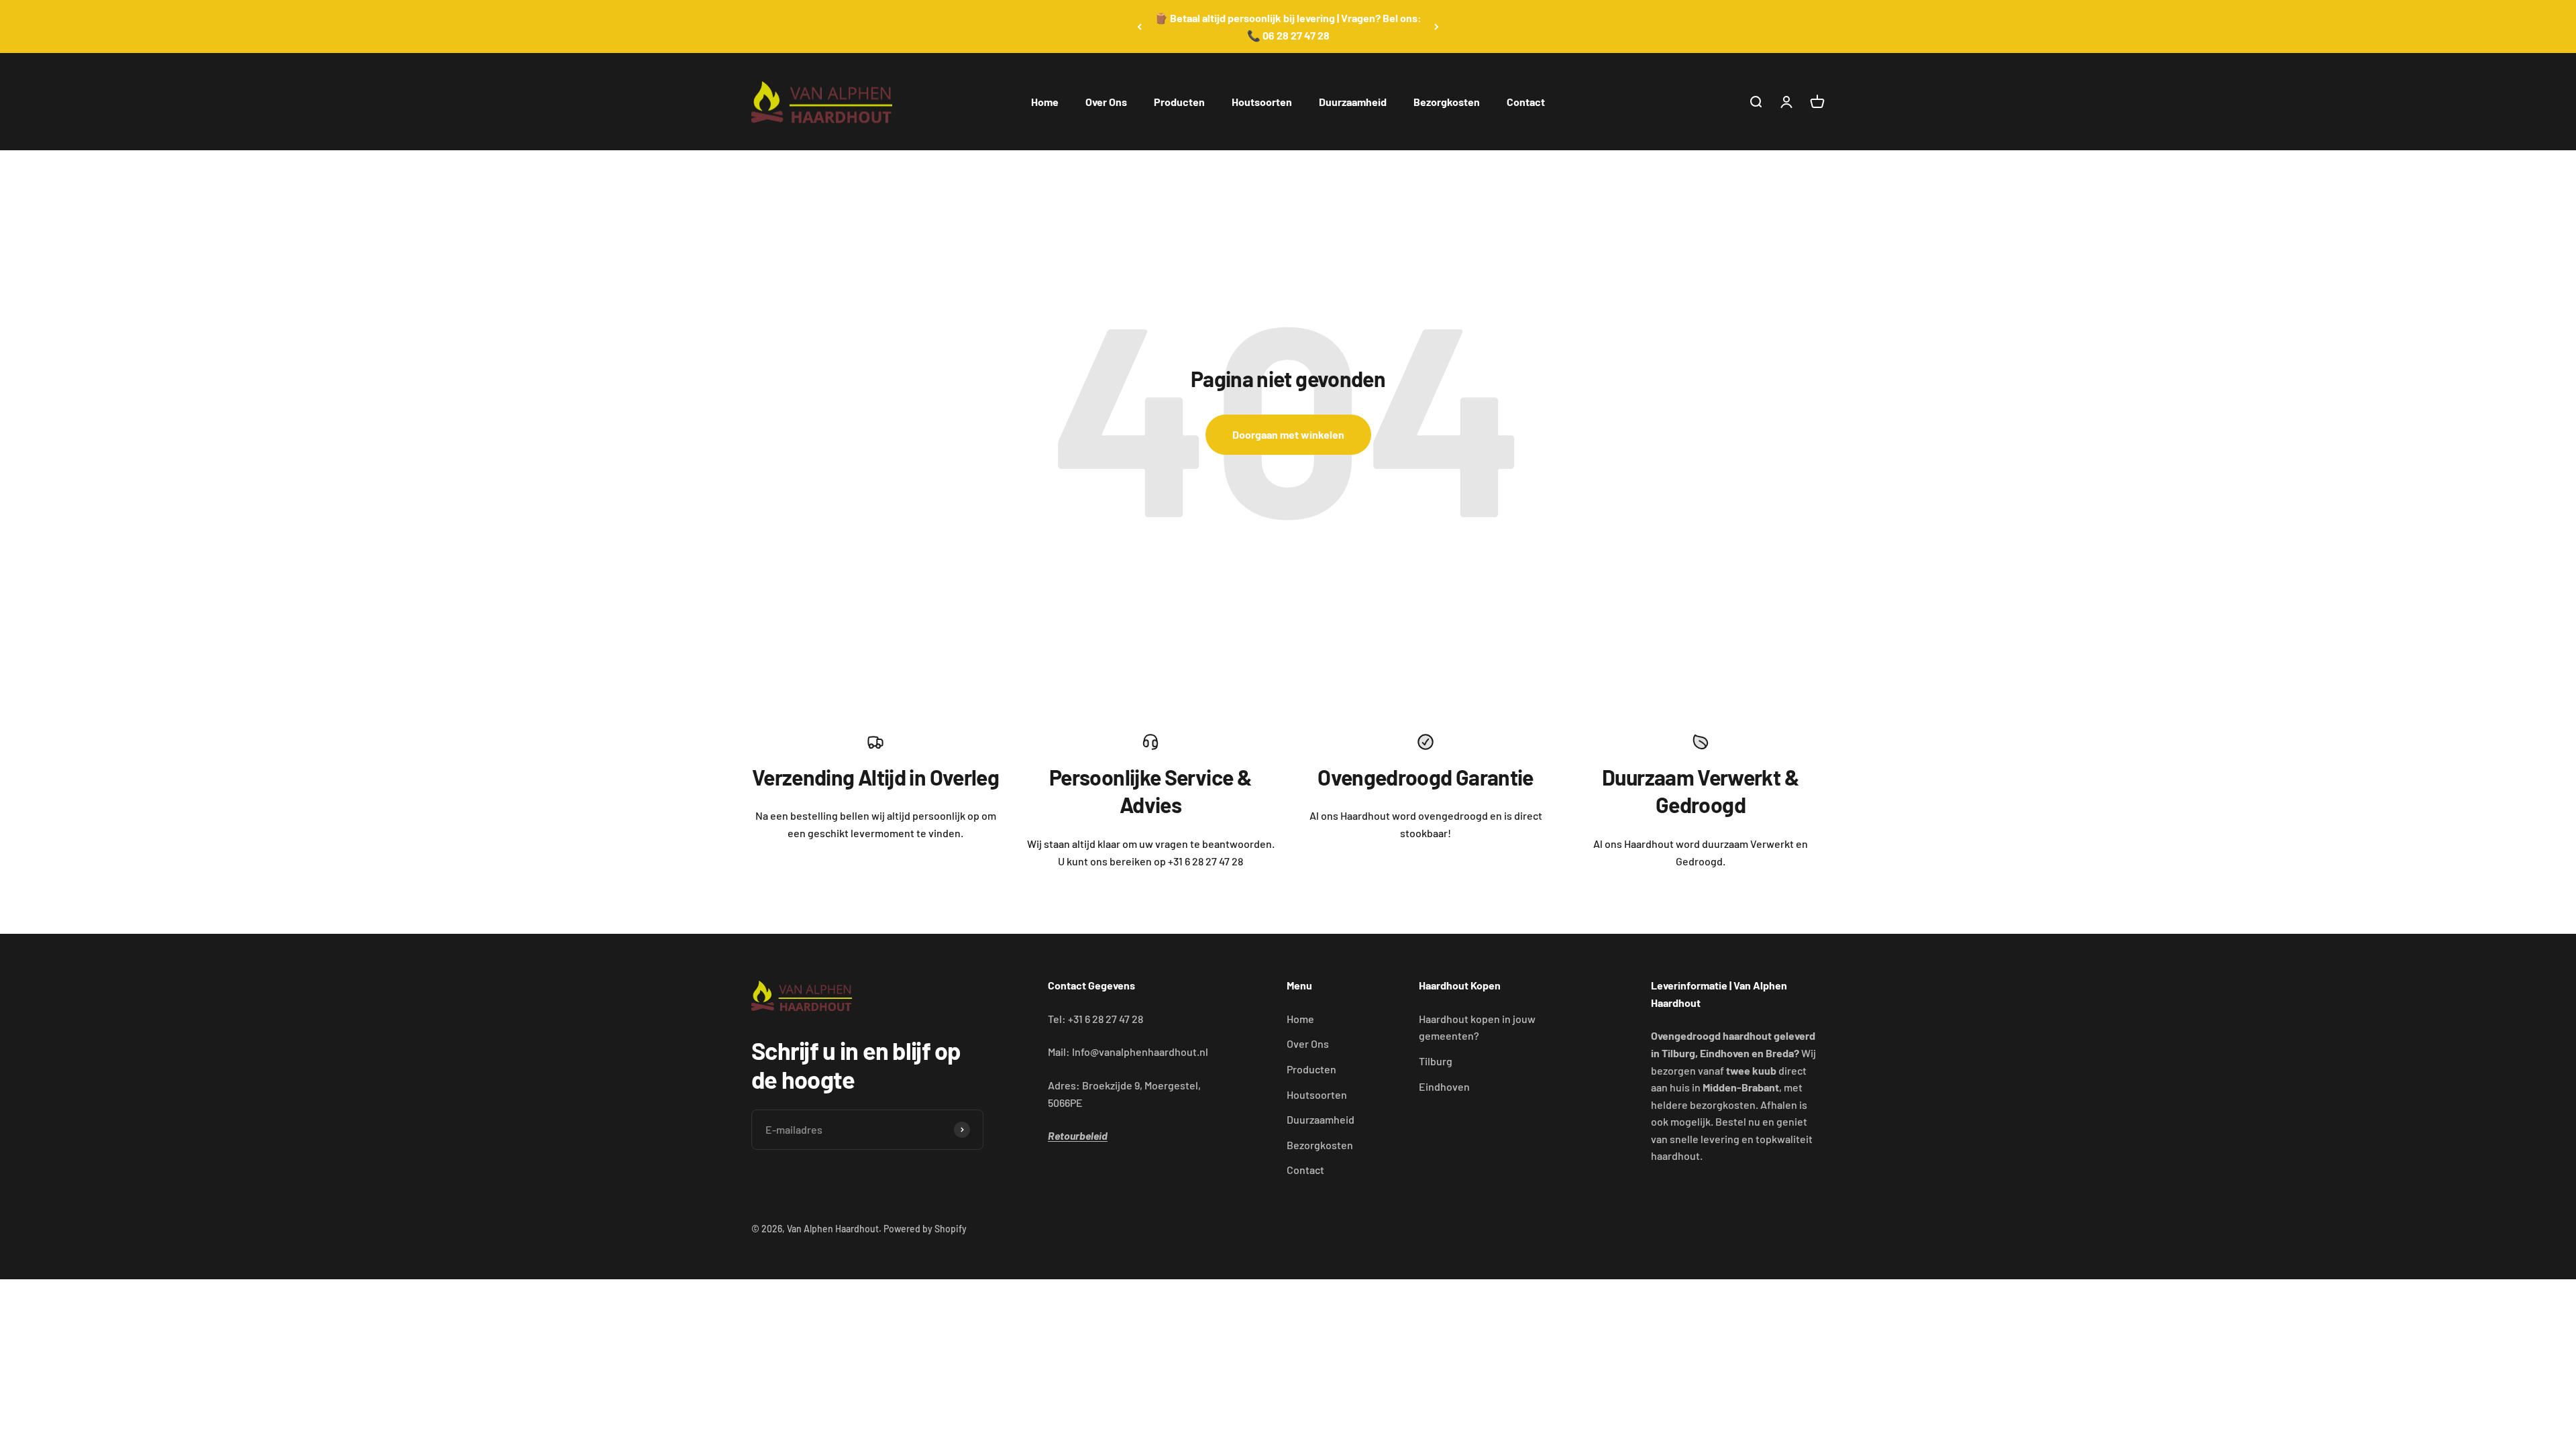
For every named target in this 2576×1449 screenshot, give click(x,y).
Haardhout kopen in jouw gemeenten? (1477, 1027)
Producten (1179, 102)
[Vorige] (1139, 26)
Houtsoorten (1262, 102)
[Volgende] (1437, 26)
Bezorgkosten (1447, 102)
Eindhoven (1444, 1086)
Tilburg (1436, 1061)
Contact (1526, 102)
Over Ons (1106, 102)
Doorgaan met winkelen (1288, 434)
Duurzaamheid (1353, 102)
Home (1045, 102)
